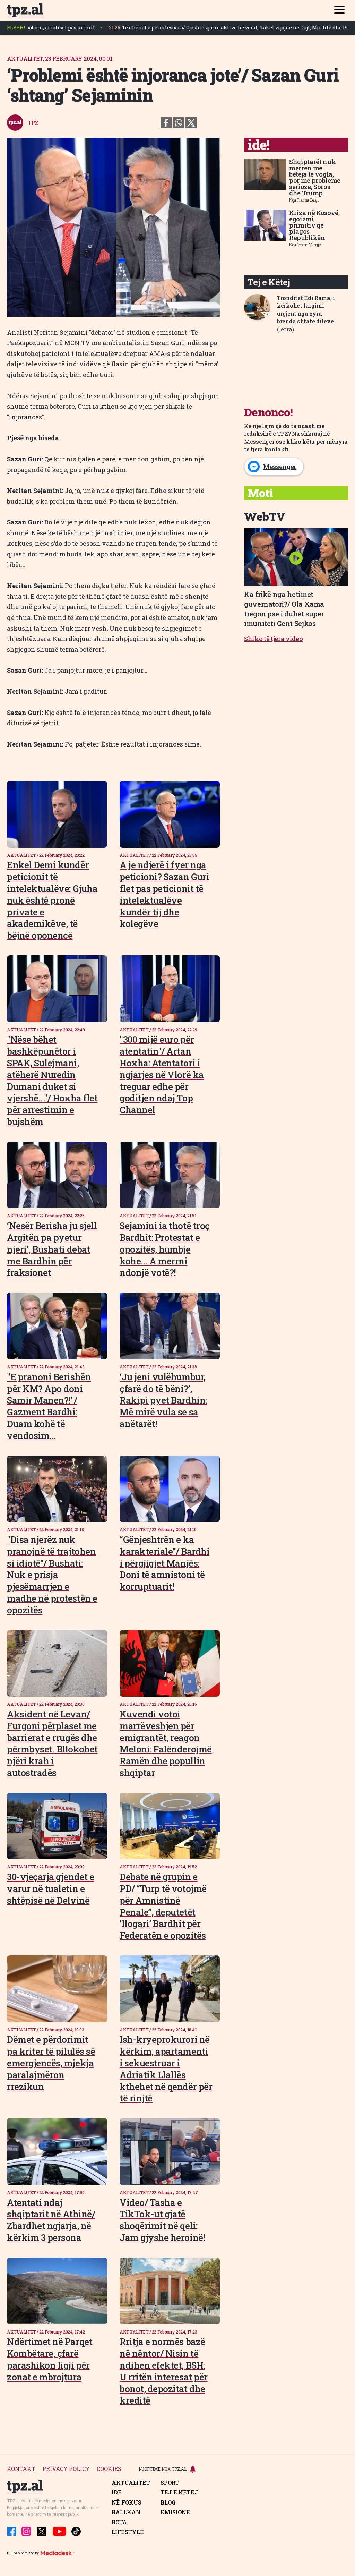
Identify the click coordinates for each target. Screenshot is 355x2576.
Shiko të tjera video (274, 639)
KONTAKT (21, 2469)
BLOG (168, 2502)
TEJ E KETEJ (179, 2492)
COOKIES (109, 2469)
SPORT (170, 2483)
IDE (117, 2492)
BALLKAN (126, 2512)
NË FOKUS (127, 2502)
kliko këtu (301, 441)
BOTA (119, 2522)
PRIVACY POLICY (66, 2469)
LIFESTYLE (128, 2532)
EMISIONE (175, 2512)
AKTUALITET (131, 2483)
